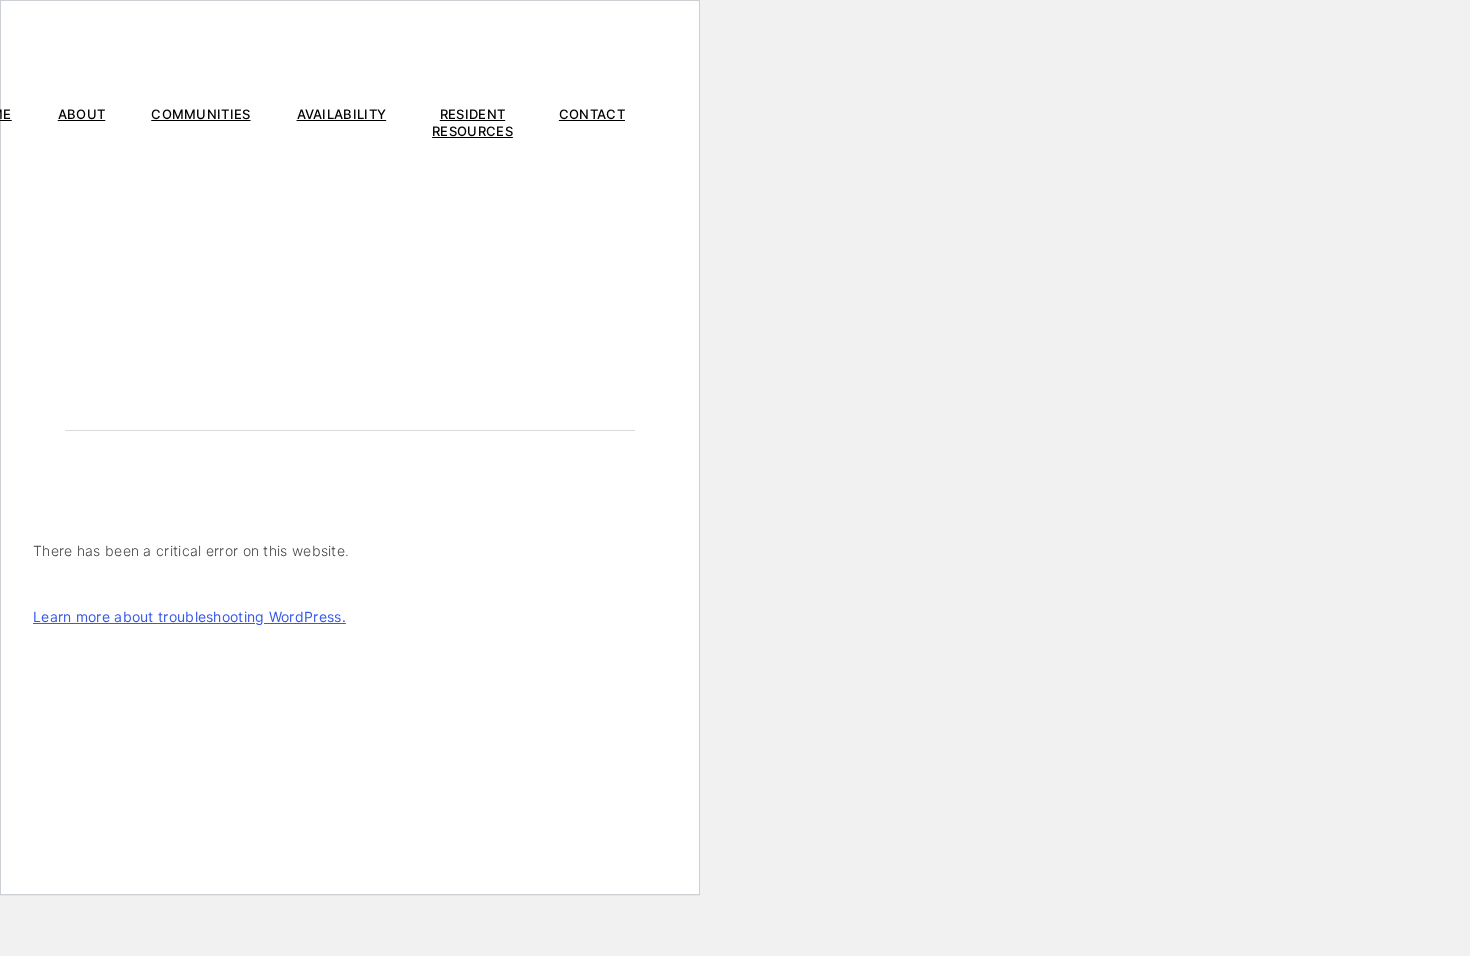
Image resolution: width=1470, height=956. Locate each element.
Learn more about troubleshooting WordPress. (189, 616)
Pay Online (246, 51)
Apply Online (489, 51)
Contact (592, 114)
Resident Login (593, 51)
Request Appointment (127, 51)
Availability (342, 114)
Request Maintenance (366, 51)
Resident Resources (472, 122)
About (82, 114)
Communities (200, 114)
